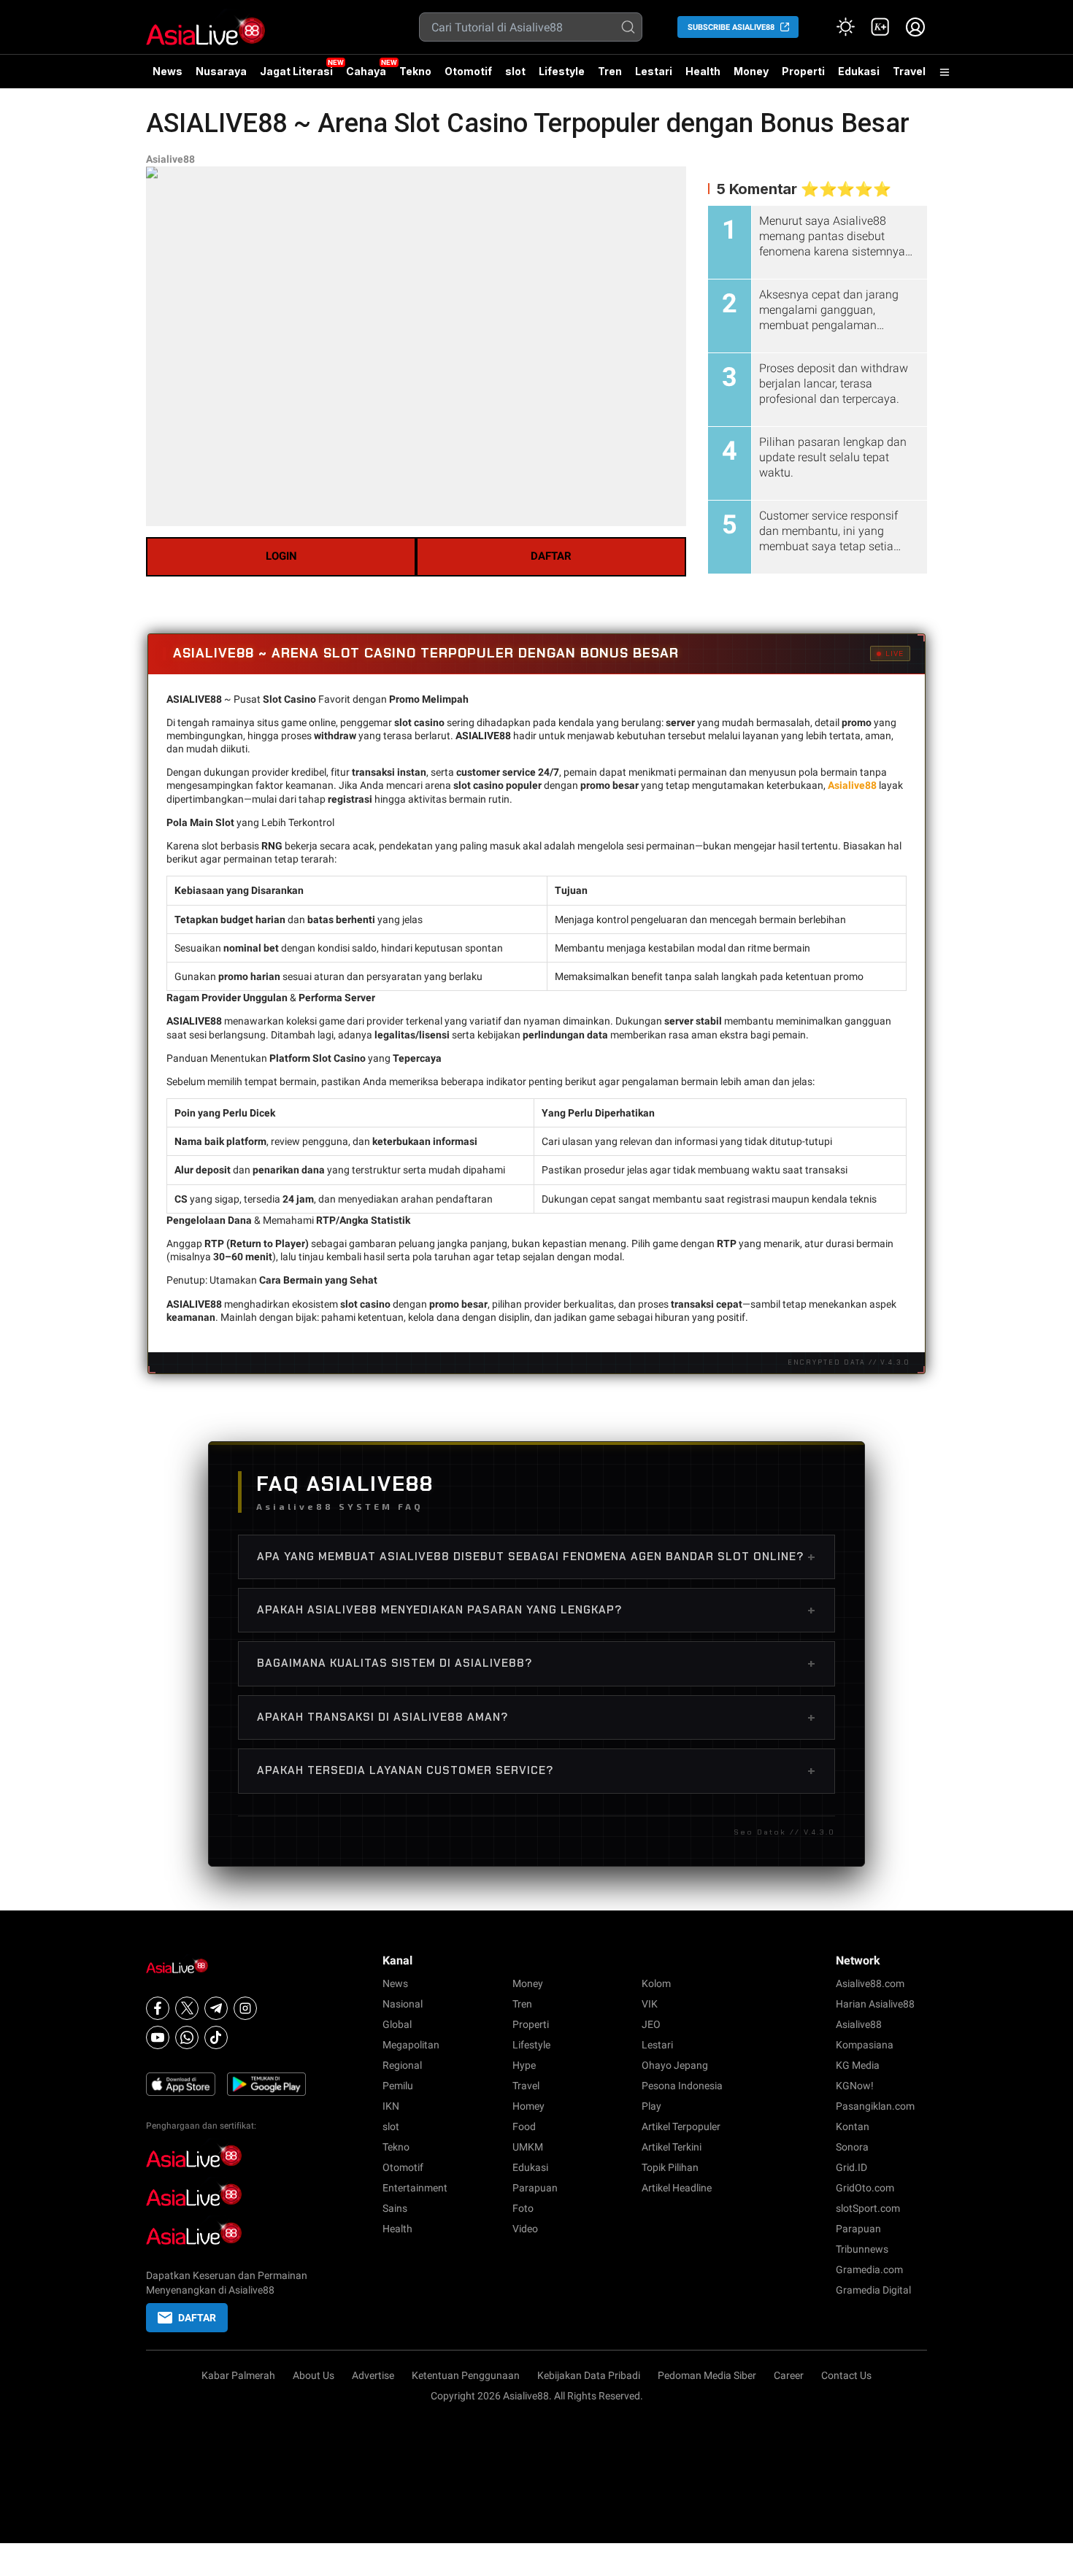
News (168, 71)
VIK (650, 2004)
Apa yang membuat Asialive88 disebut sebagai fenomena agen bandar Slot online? (536, 1557)
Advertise (373, 2375)
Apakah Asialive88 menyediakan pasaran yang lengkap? (536, 1610)
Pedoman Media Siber (707, 2375)
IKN (391, 2106)
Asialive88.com (870, 1983)
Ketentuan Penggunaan (466, 2375)
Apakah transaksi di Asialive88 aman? (536, 1717)
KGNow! (855, 2086)
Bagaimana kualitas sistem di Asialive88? (536, 1663)
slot (515, 71)
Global (397, 2024)
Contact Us (846, 2375)
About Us (314, 2375)
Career (789, 2375)
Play (651, 2106)
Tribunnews (862, 2249)
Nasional (403, 2004)
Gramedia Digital (873, 2290)
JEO (651, 2024)
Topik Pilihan (670, 2167)
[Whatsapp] (187, 2037)
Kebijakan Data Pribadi (589, 2375)
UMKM (528, 2147)
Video (525, 2229)
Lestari (654, 77)
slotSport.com (868, 2208)
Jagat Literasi (296, 71)
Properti (803, 71)
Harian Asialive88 (875, 2004)
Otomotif (468, 71)
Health (703, 71)
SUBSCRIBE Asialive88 (731, 27)
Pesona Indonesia (682, 2086)
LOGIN (281, 556)
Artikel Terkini (672, 2147)
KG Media (858, 2065)
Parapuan (535, 2188)
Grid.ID (851, 2167)
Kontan (853, 2126)
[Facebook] (158, 2008)
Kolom (656, 1983)
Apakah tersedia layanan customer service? (536, 1770)
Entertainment (415, 2188)
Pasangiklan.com (875, 2106)
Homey (528, 2106)
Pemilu (398, 2086)
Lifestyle (562, 71)
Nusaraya (221, 71)
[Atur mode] (845, 27)
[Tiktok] (216, 2037)
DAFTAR (551, 556)
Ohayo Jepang (675, 2065)
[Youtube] (158, 2037)
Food (524, 2126)
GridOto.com (865, 2188)
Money (751, 71)
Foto (523, 2208)
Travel (909, 71)
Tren (610, 71)
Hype (524, 2065)
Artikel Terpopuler (681, 2126)
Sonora (852, 2147)
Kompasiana (865, 2045)
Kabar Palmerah (238, 2375)
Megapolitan (411, 2045)
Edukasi (859, 71)
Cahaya (366, 71)
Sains (395, 2208)
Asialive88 (170, 159)
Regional (402, 2065)
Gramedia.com (869, 2270)
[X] (187, 2008)
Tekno (415, 71)
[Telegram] (216, 2008)
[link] (880, 27)
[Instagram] (245, 2008)
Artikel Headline (677, 2188)
